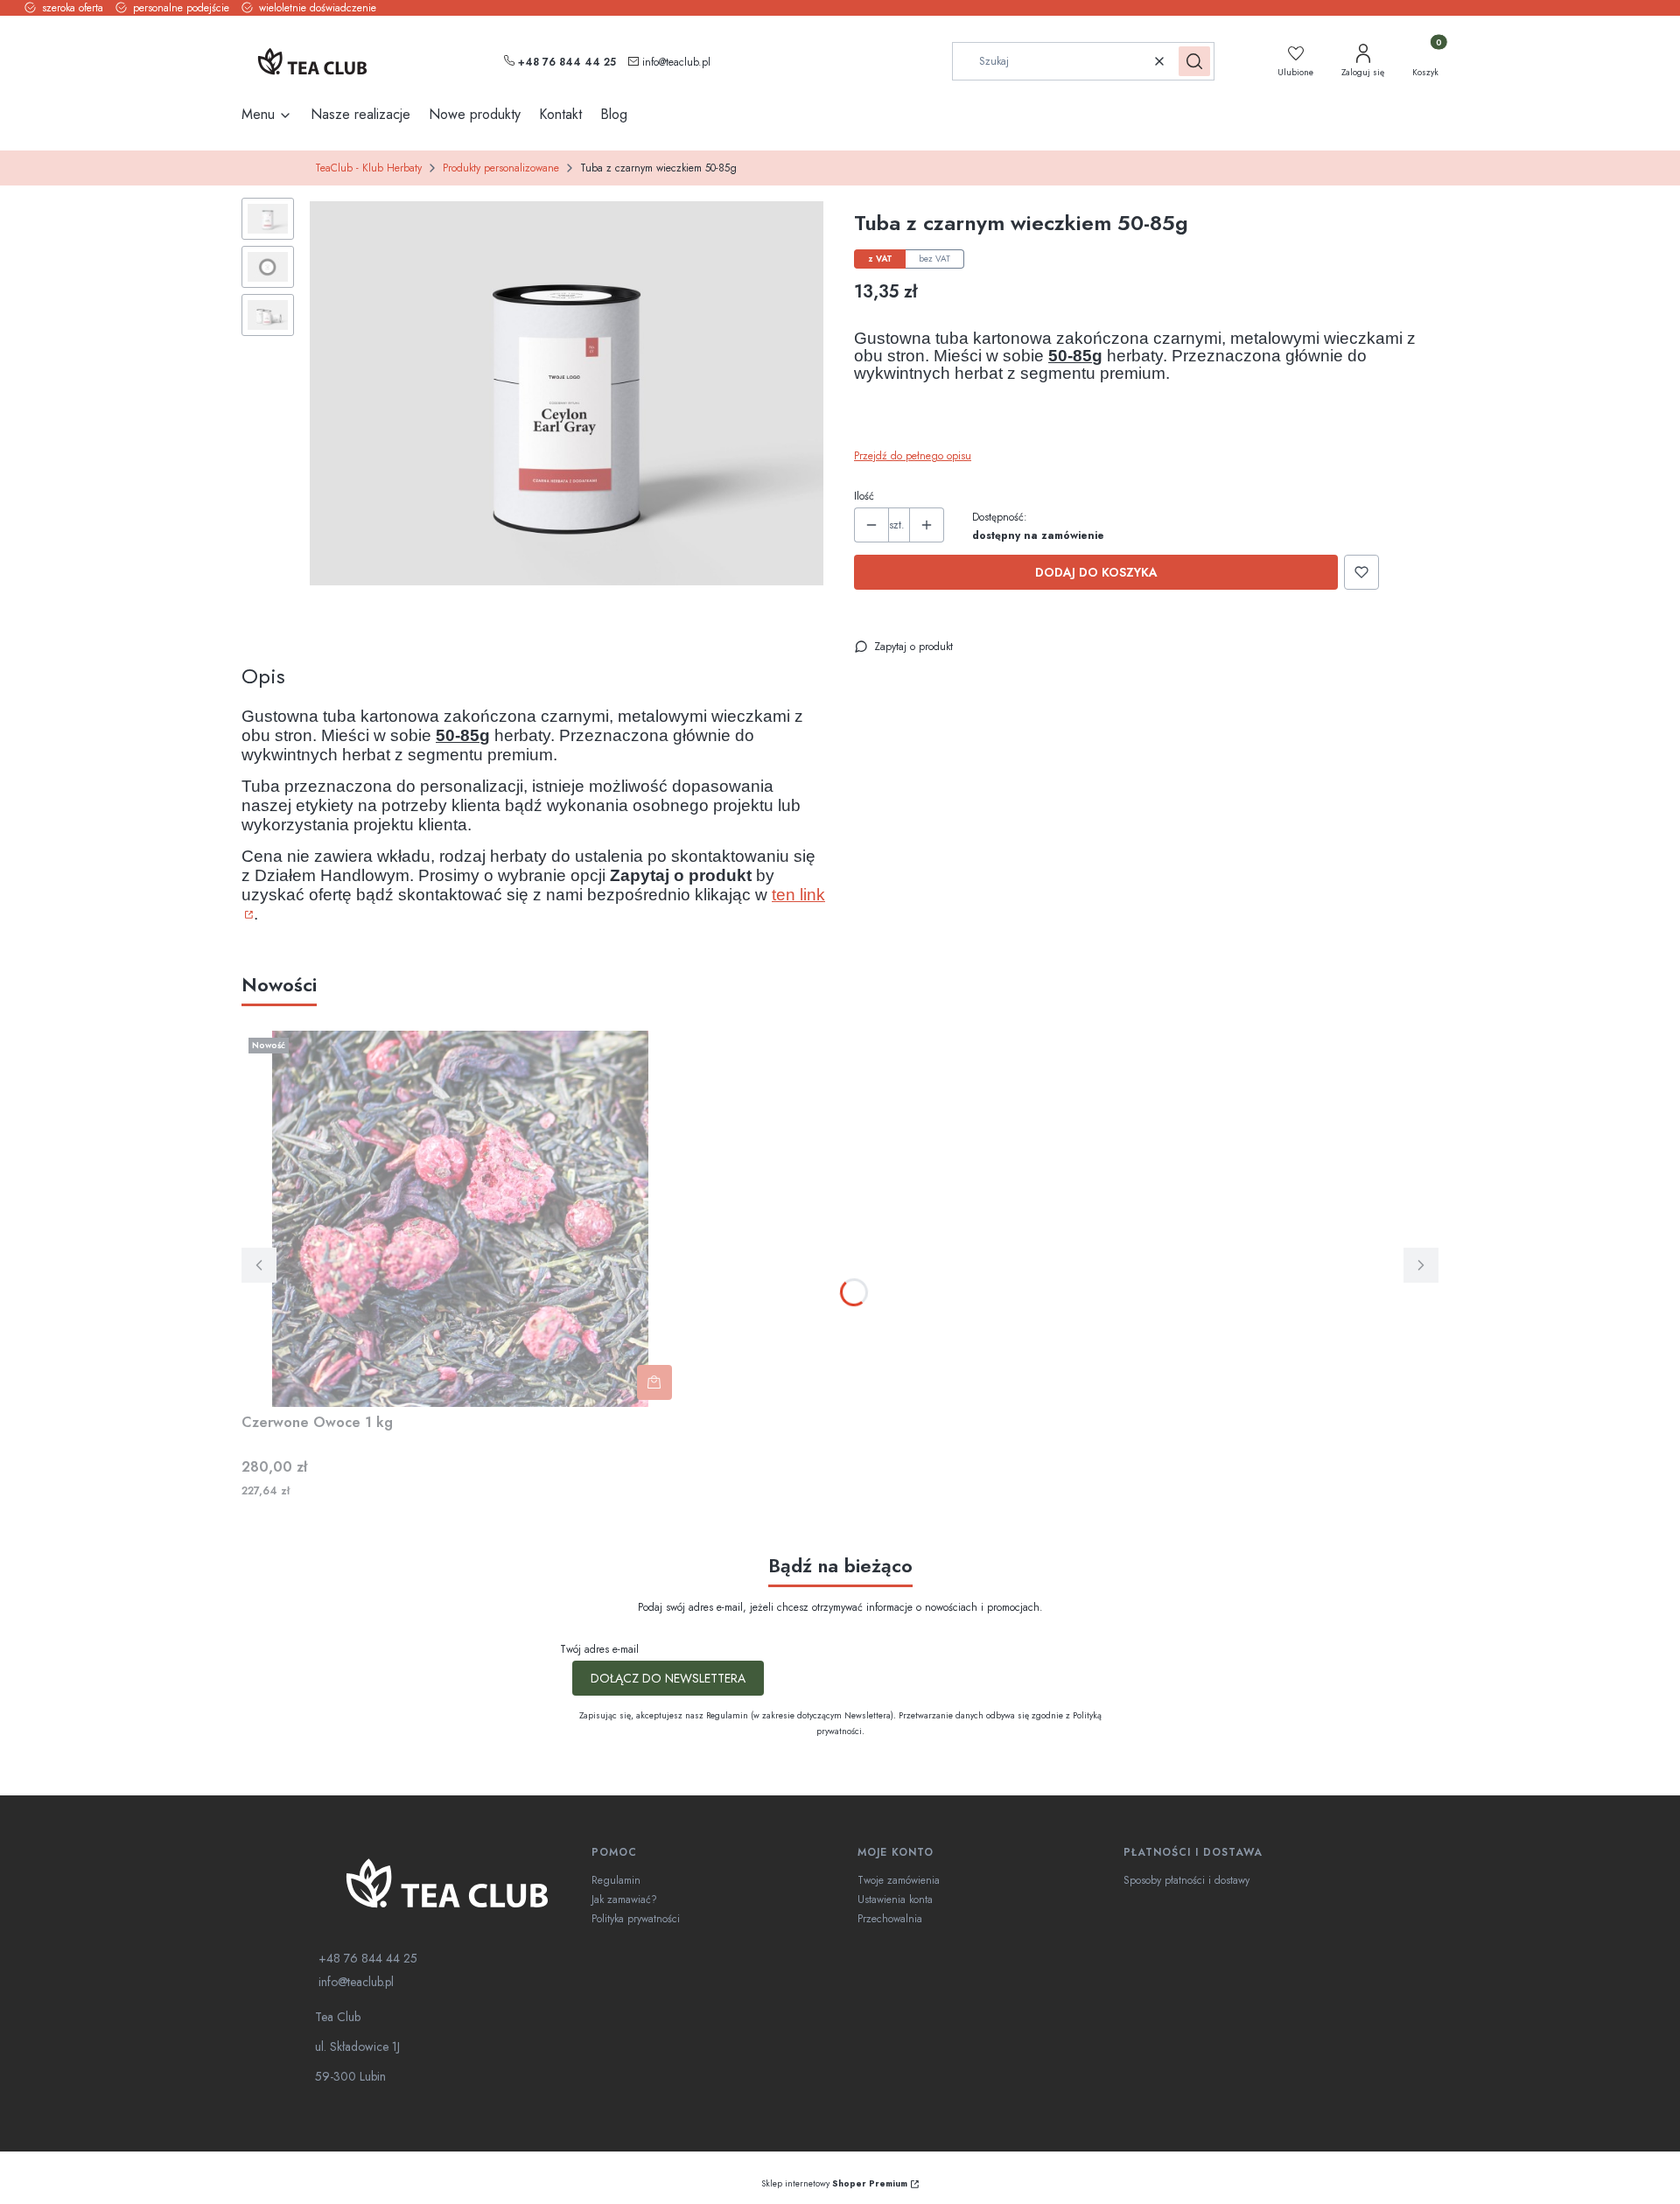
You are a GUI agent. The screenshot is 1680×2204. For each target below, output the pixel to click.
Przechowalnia (890, 1919)
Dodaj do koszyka (1096, 572)
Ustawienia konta (895, 1900)
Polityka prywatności (636, 1919)
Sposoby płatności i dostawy (1186, 1880)
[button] (1194, 61)
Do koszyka (654, 1382)
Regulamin (616, 1880)
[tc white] (446, 1883)
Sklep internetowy (834, 2183)
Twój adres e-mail (599, 1649)
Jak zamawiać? (624, 1900)
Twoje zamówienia (899, 1880)
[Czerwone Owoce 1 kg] (460, 1219)
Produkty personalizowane (501, 168)
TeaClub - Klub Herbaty (368, 168)
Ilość (864, 496)
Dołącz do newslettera (668, 1678)
